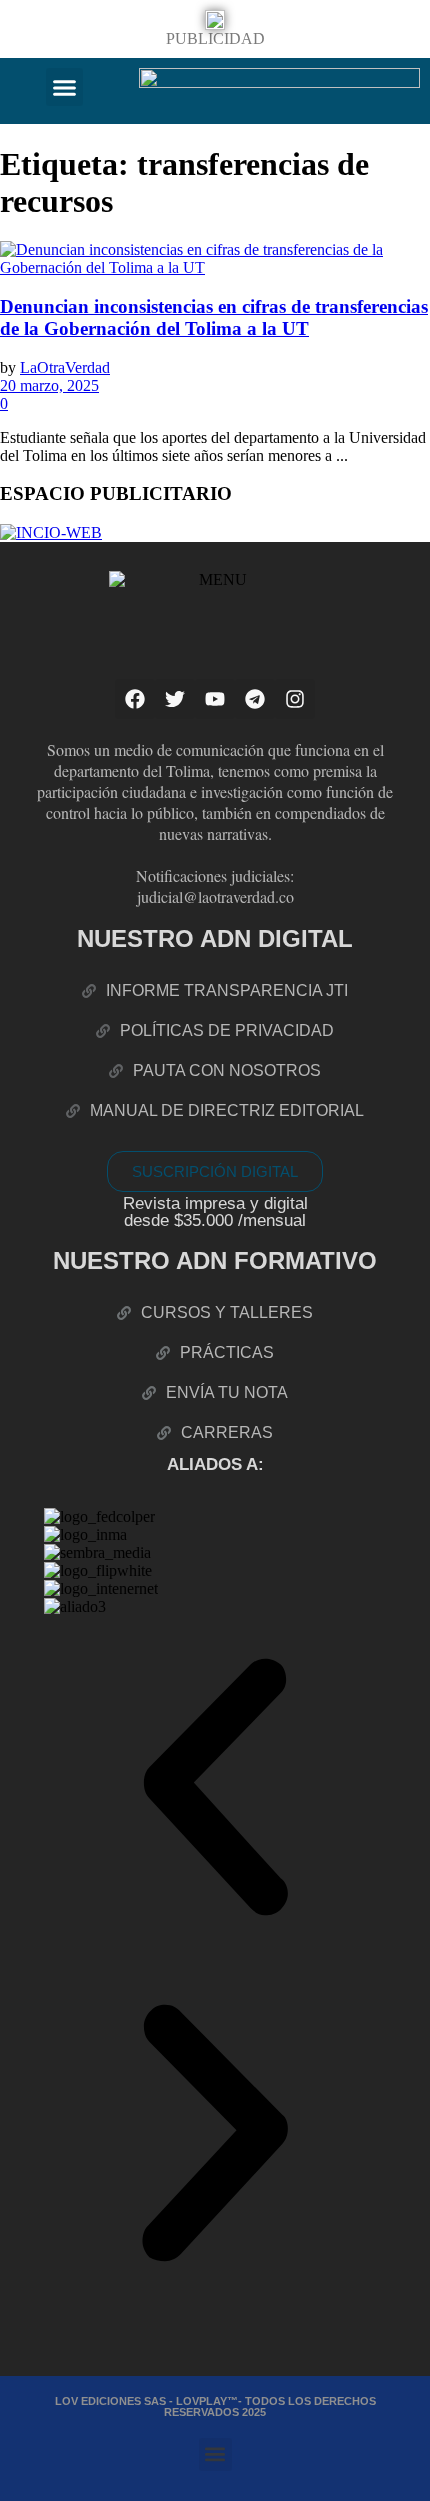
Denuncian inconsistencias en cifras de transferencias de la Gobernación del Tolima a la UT (214, 317)
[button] (65, 87)
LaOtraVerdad (65, 367)
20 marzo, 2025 (49, 385)
